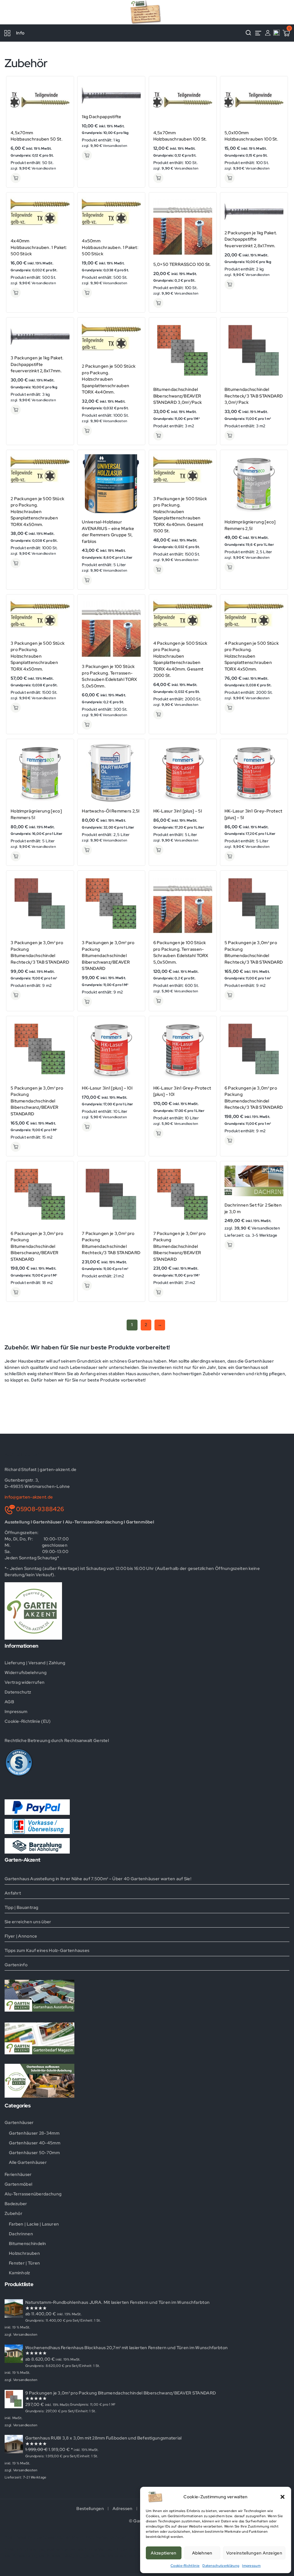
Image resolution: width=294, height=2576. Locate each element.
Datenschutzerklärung (221, 2566)
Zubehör (13, 2213)
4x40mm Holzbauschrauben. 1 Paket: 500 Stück (39, 247)
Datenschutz (18, 1692)
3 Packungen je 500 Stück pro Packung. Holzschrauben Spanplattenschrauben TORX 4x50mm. (38, 656)
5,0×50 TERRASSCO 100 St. (182, 264)
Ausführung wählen (158, 435)
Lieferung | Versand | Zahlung (35, 1663)
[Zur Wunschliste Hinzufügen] (63, 97)
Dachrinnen (21, 2234)
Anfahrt (13, 1893)
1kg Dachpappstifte (101, 117)
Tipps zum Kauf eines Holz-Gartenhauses (47, 1950)
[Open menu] (258, 33)
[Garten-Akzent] (147, 12)
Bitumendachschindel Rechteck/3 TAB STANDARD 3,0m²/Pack (254, 396)
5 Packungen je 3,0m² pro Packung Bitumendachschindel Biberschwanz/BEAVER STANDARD (37, 1101)
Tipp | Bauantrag (22, 1907)
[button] (283, 2497)
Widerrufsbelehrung (26, 1673)
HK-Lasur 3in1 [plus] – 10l (107, 1088)
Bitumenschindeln (28, 2244)
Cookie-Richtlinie (185, 2566)
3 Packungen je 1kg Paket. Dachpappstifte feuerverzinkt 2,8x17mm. (37, 364)
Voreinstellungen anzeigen (254, 2553)
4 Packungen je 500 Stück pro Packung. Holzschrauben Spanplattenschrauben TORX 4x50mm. (252, 656)
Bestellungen (90, 2509)
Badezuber (16, 2204)
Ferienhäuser (18, 2174)
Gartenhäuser (19, 2123)
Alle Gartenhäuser (28, 2162)
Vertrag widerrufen (25, 1682)
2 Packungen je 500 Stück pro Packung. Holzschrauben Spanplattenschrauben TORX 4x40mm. (109, 379)
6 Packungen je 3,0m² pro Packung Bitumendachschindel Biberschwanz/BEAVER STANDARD (37, 1246)
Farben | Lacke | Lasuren (34, 2224)
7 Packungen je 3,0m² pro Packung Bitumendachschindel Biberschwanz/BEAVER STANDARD (180, 1246)
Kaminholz (20, 2273)
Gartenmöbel (18, 2184)
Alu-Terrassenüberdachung (33, 2194)
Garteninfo (16, 1965)
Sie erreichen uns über (28, 1922)
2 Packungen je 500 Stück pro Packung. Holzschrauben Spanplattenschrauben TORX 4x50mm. (37, 512)
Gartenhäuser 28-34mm (34, 2133)
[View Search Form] (248, 33)
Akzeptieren (164, 2553)
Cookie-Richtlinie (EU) (28, 1721)
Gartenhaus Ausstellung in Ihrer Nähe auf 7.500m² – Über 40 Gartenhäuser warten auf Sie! (98, 1879)
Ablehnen (202, 2553)
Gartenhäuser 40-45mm (35, 2143)
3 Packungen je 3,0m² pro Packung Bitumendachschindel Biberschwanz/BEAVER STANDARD (108, 956)
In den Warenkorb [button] (16, 178)
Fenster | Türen (25, 2263)
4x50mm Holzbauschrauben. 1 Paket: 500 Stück (110, 247)
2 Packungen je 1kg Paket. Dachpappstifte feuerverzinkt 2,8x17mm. (251, 239)
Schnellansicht (63, 86)
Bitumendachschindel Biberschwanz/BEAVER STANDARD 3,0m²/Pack (178, 396)
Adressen (122, 2509)
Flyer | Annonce (21, 1936)
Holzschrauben (24, 2253)
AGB (9, 1702)
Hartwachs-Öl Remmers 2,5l (111, 811)
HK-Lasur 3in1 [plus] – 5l (178, 811)
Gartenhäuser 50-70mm (34, 2153)
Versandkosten (44, 168)
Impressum (251, 2566)
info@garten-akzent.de (29, 1497)
